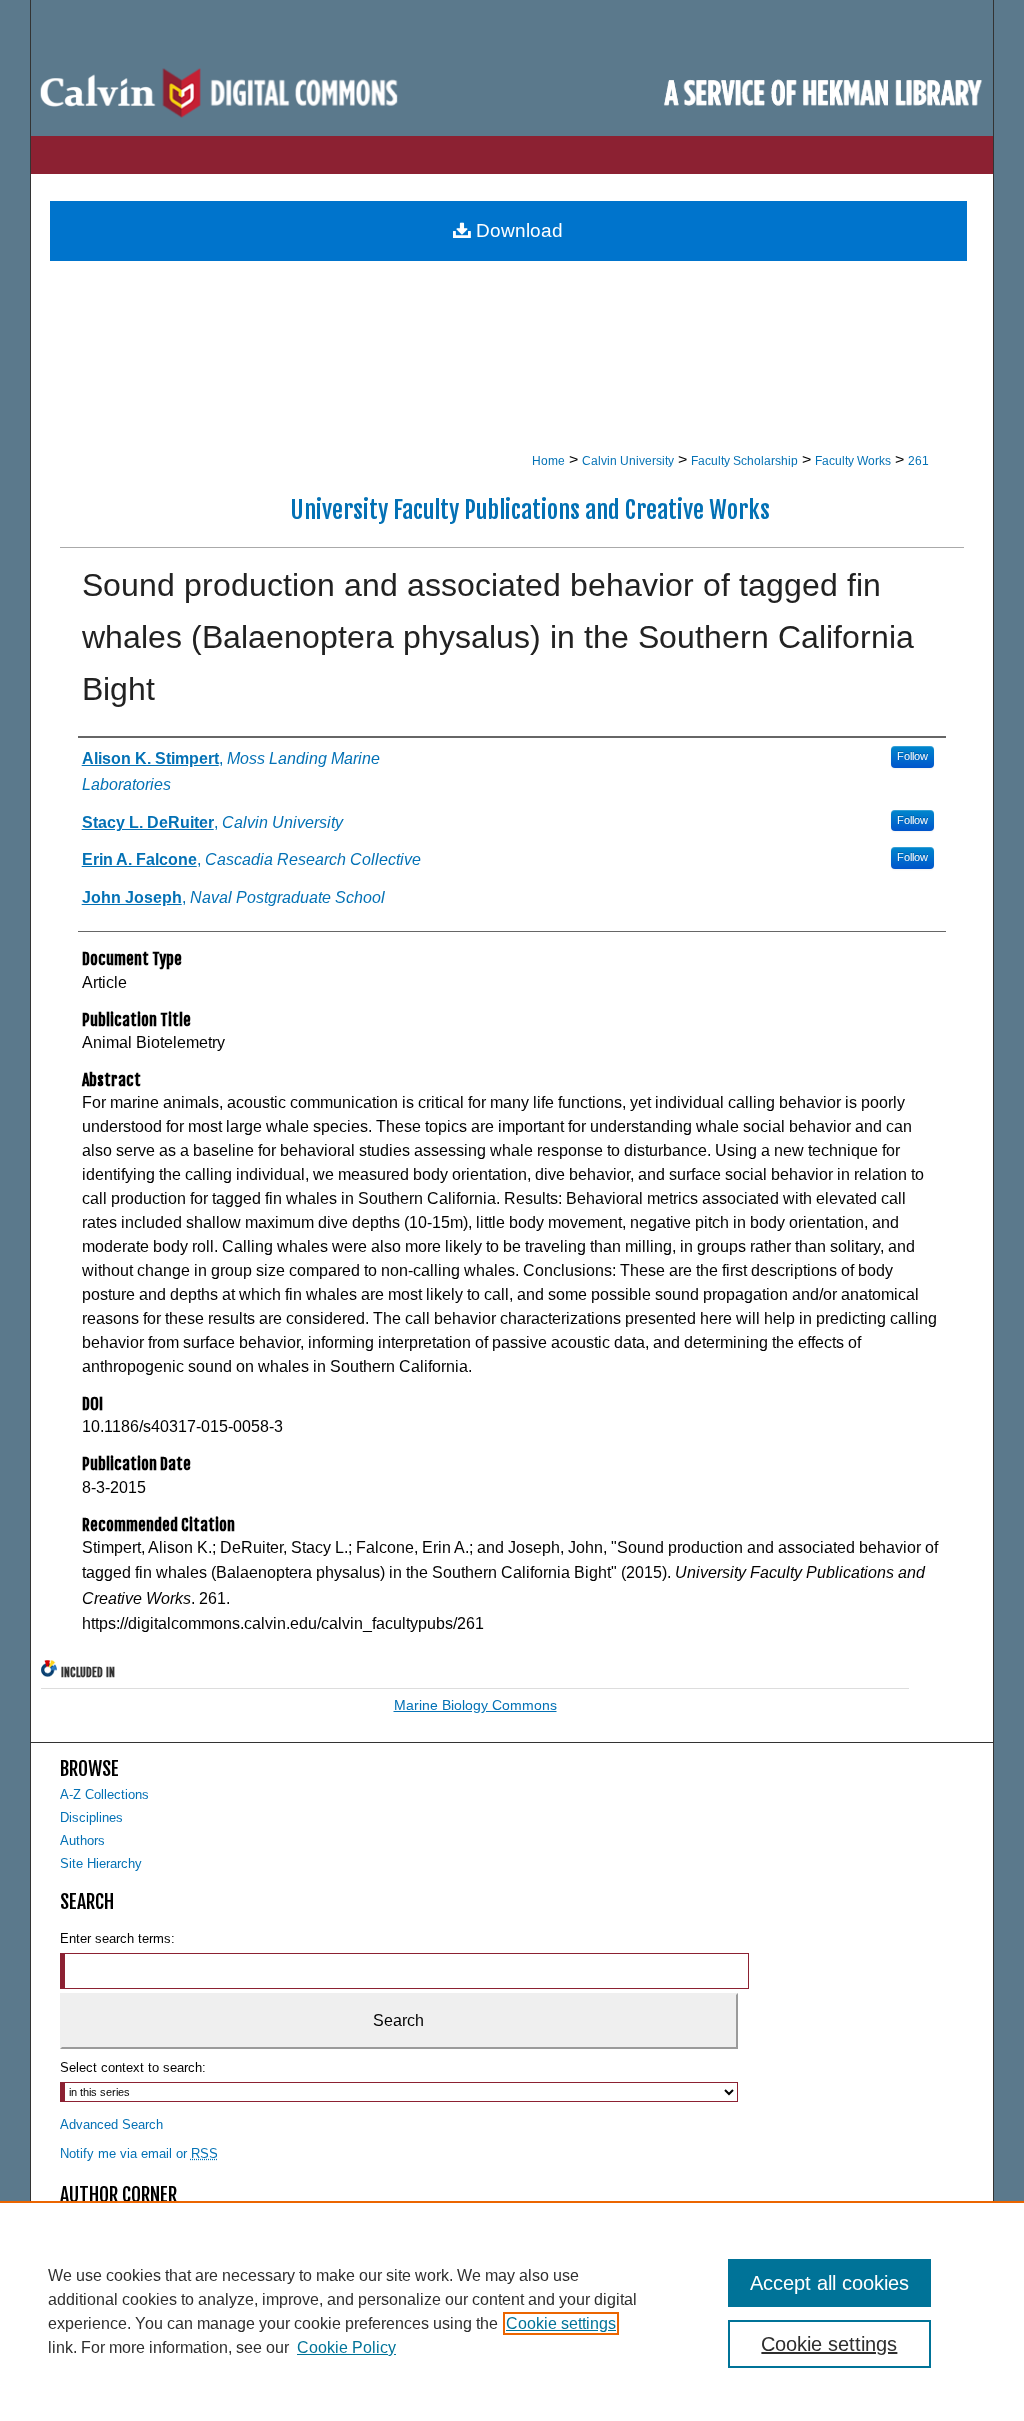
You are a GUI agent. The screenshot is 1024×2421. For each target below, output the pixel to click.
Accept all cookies (829, 2283)
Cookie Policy (346, 2347)
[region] (512, 2311)
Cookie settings (561, 2323)
